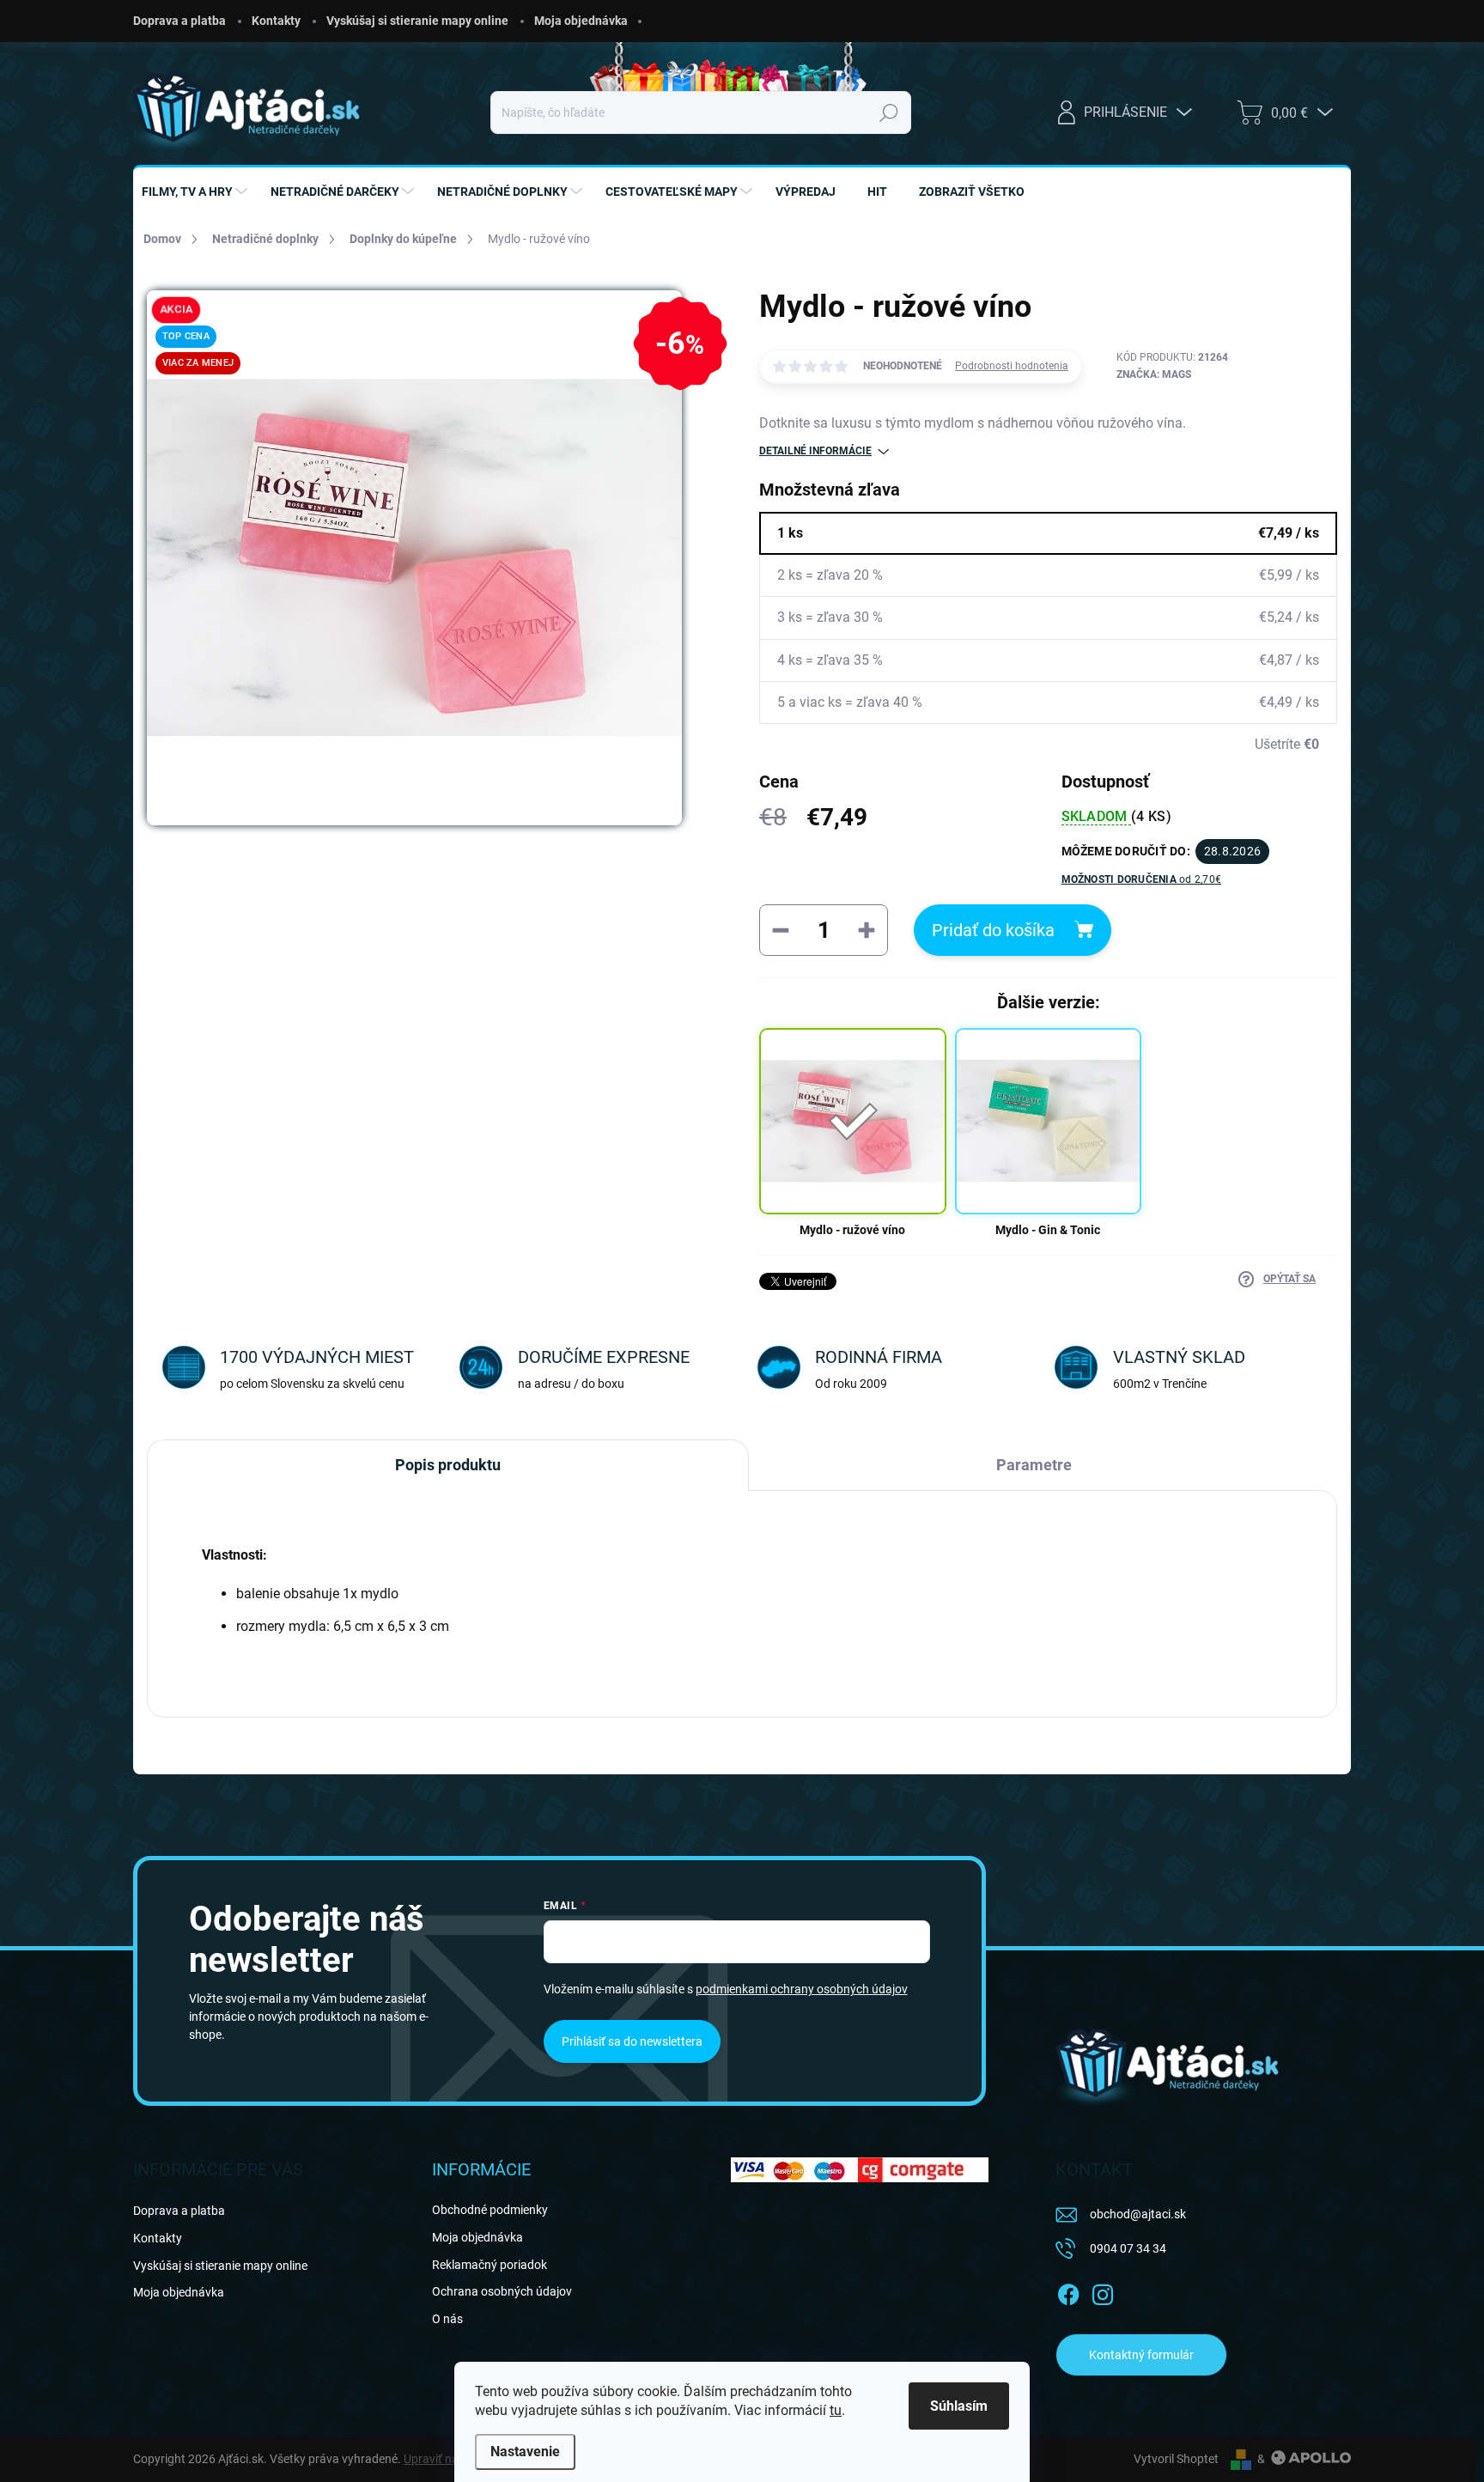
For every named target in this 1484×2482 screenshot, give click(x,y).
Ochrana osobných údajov (502, 2291)
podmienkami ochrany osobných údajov (802, 1989)
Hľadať (888, 113)
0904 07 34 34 (1128, 2248)
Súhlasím (959, 2406)
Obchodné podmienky (490, 2210)
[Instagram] (1103, 2292)
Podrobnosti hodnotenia (1012, 366)
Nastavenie (525, 2452)
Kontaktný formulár (1141, 2355)
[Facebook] (1068, 2292)
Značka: (1154, 374)
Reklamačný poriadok (490, 2265)
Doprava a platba (179, 21)
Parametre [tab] (1034, 1465)
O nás (447, 2319)
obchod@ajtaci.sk (1138, 2214)
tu (836, 2410)
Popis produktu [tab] (448, 1465)
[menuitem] (197, 192)
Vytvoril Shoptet (1176, 2459)
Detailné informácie (815, 451)
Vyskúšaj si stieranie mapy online (417, 21)
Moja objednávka (581, 21)
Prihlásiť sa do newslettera (632, 2041)
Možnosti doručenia (1142, 879)
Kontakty (276, 21)
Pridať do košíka (993, 930)
